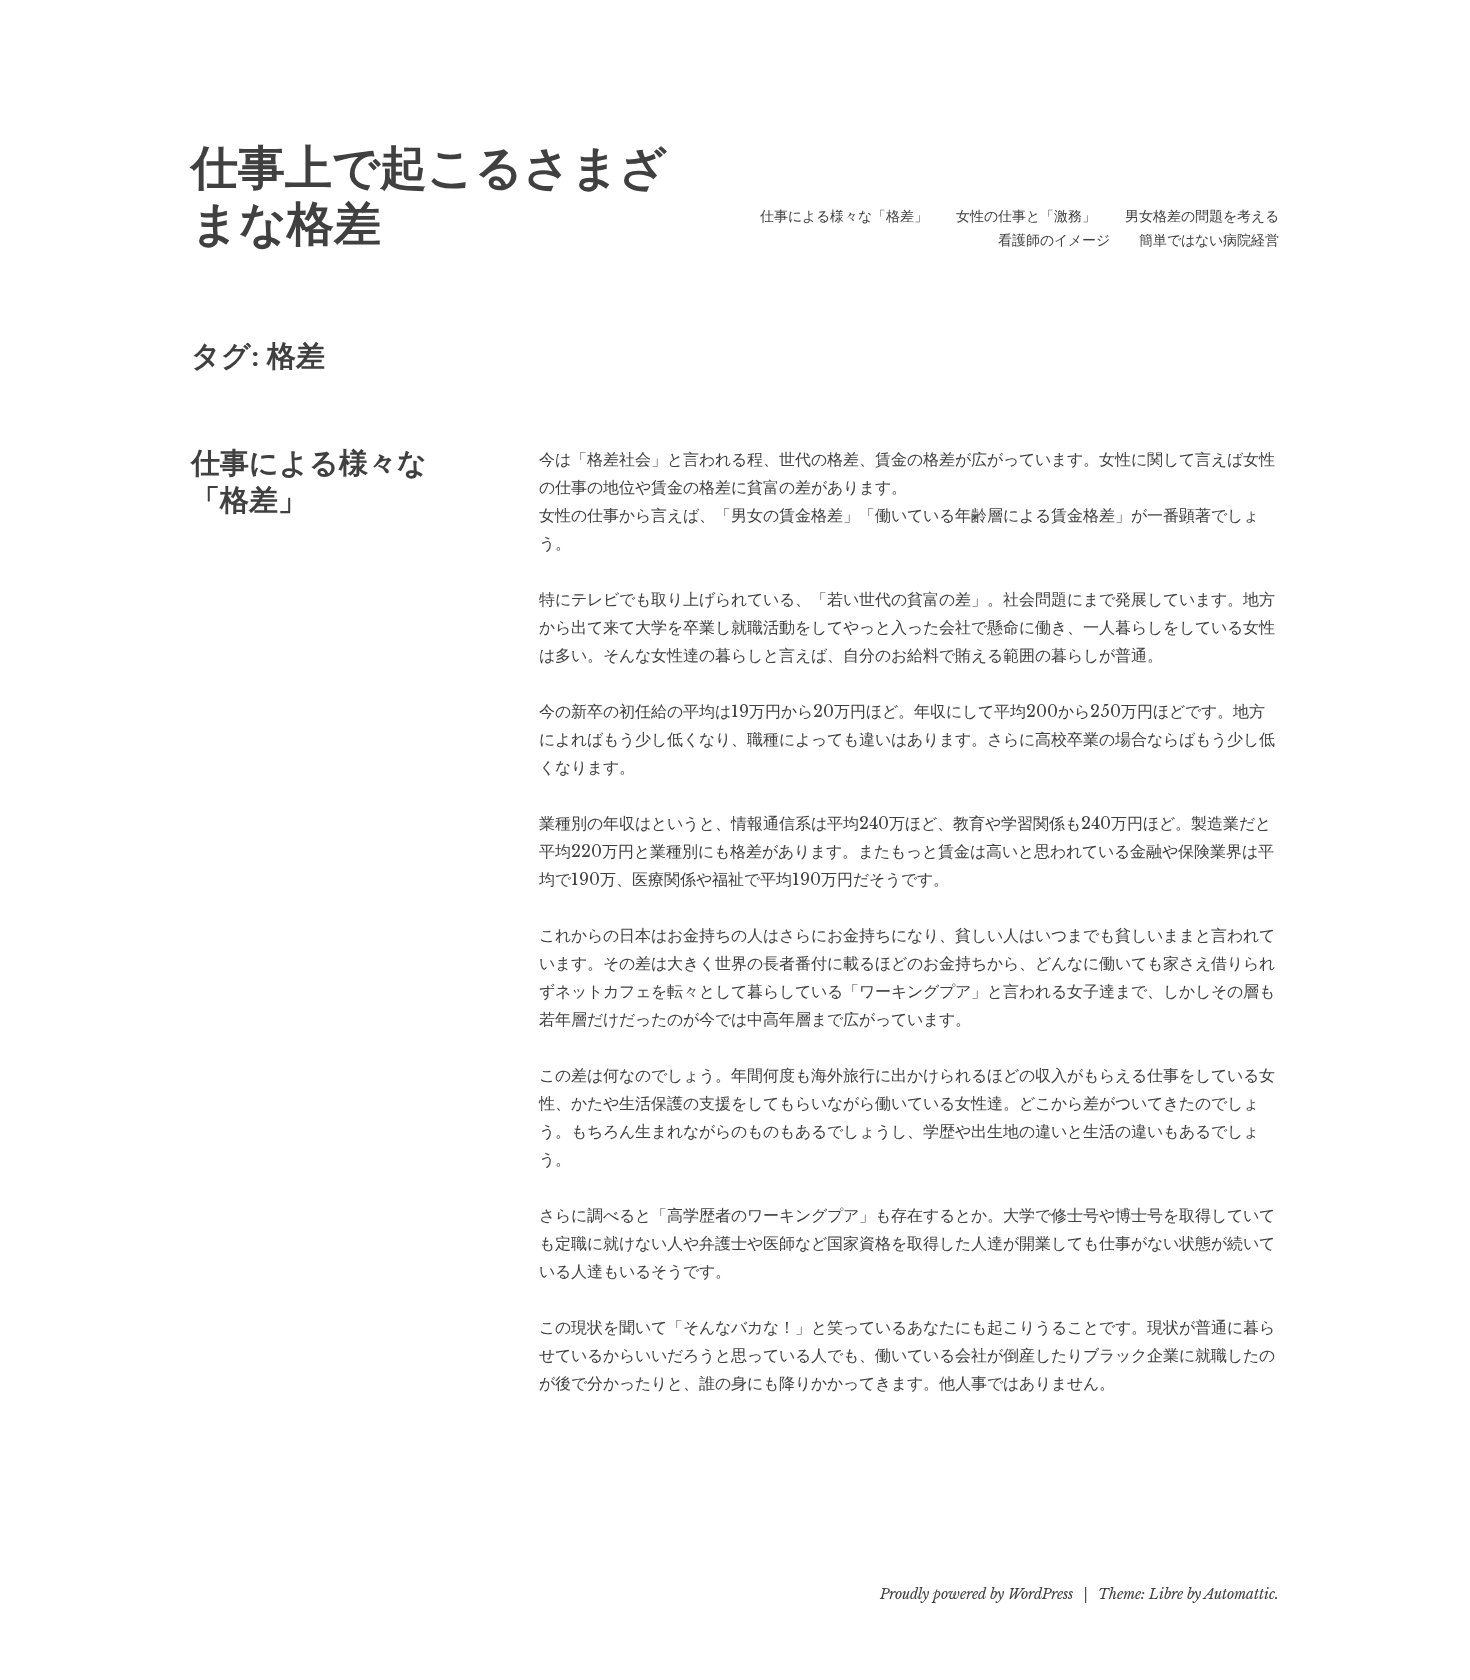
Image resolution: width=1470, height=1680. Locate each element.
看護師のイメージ (1054, 240)
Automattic (1239, 1594)
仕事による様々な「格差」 (844, 216)
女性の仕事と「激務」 (1026, 216)
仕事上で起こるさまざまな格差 (429, 195)
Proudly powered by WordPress (976, 1594)
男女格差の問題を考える (1202, 216)
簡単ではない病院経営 (1209, 240)
